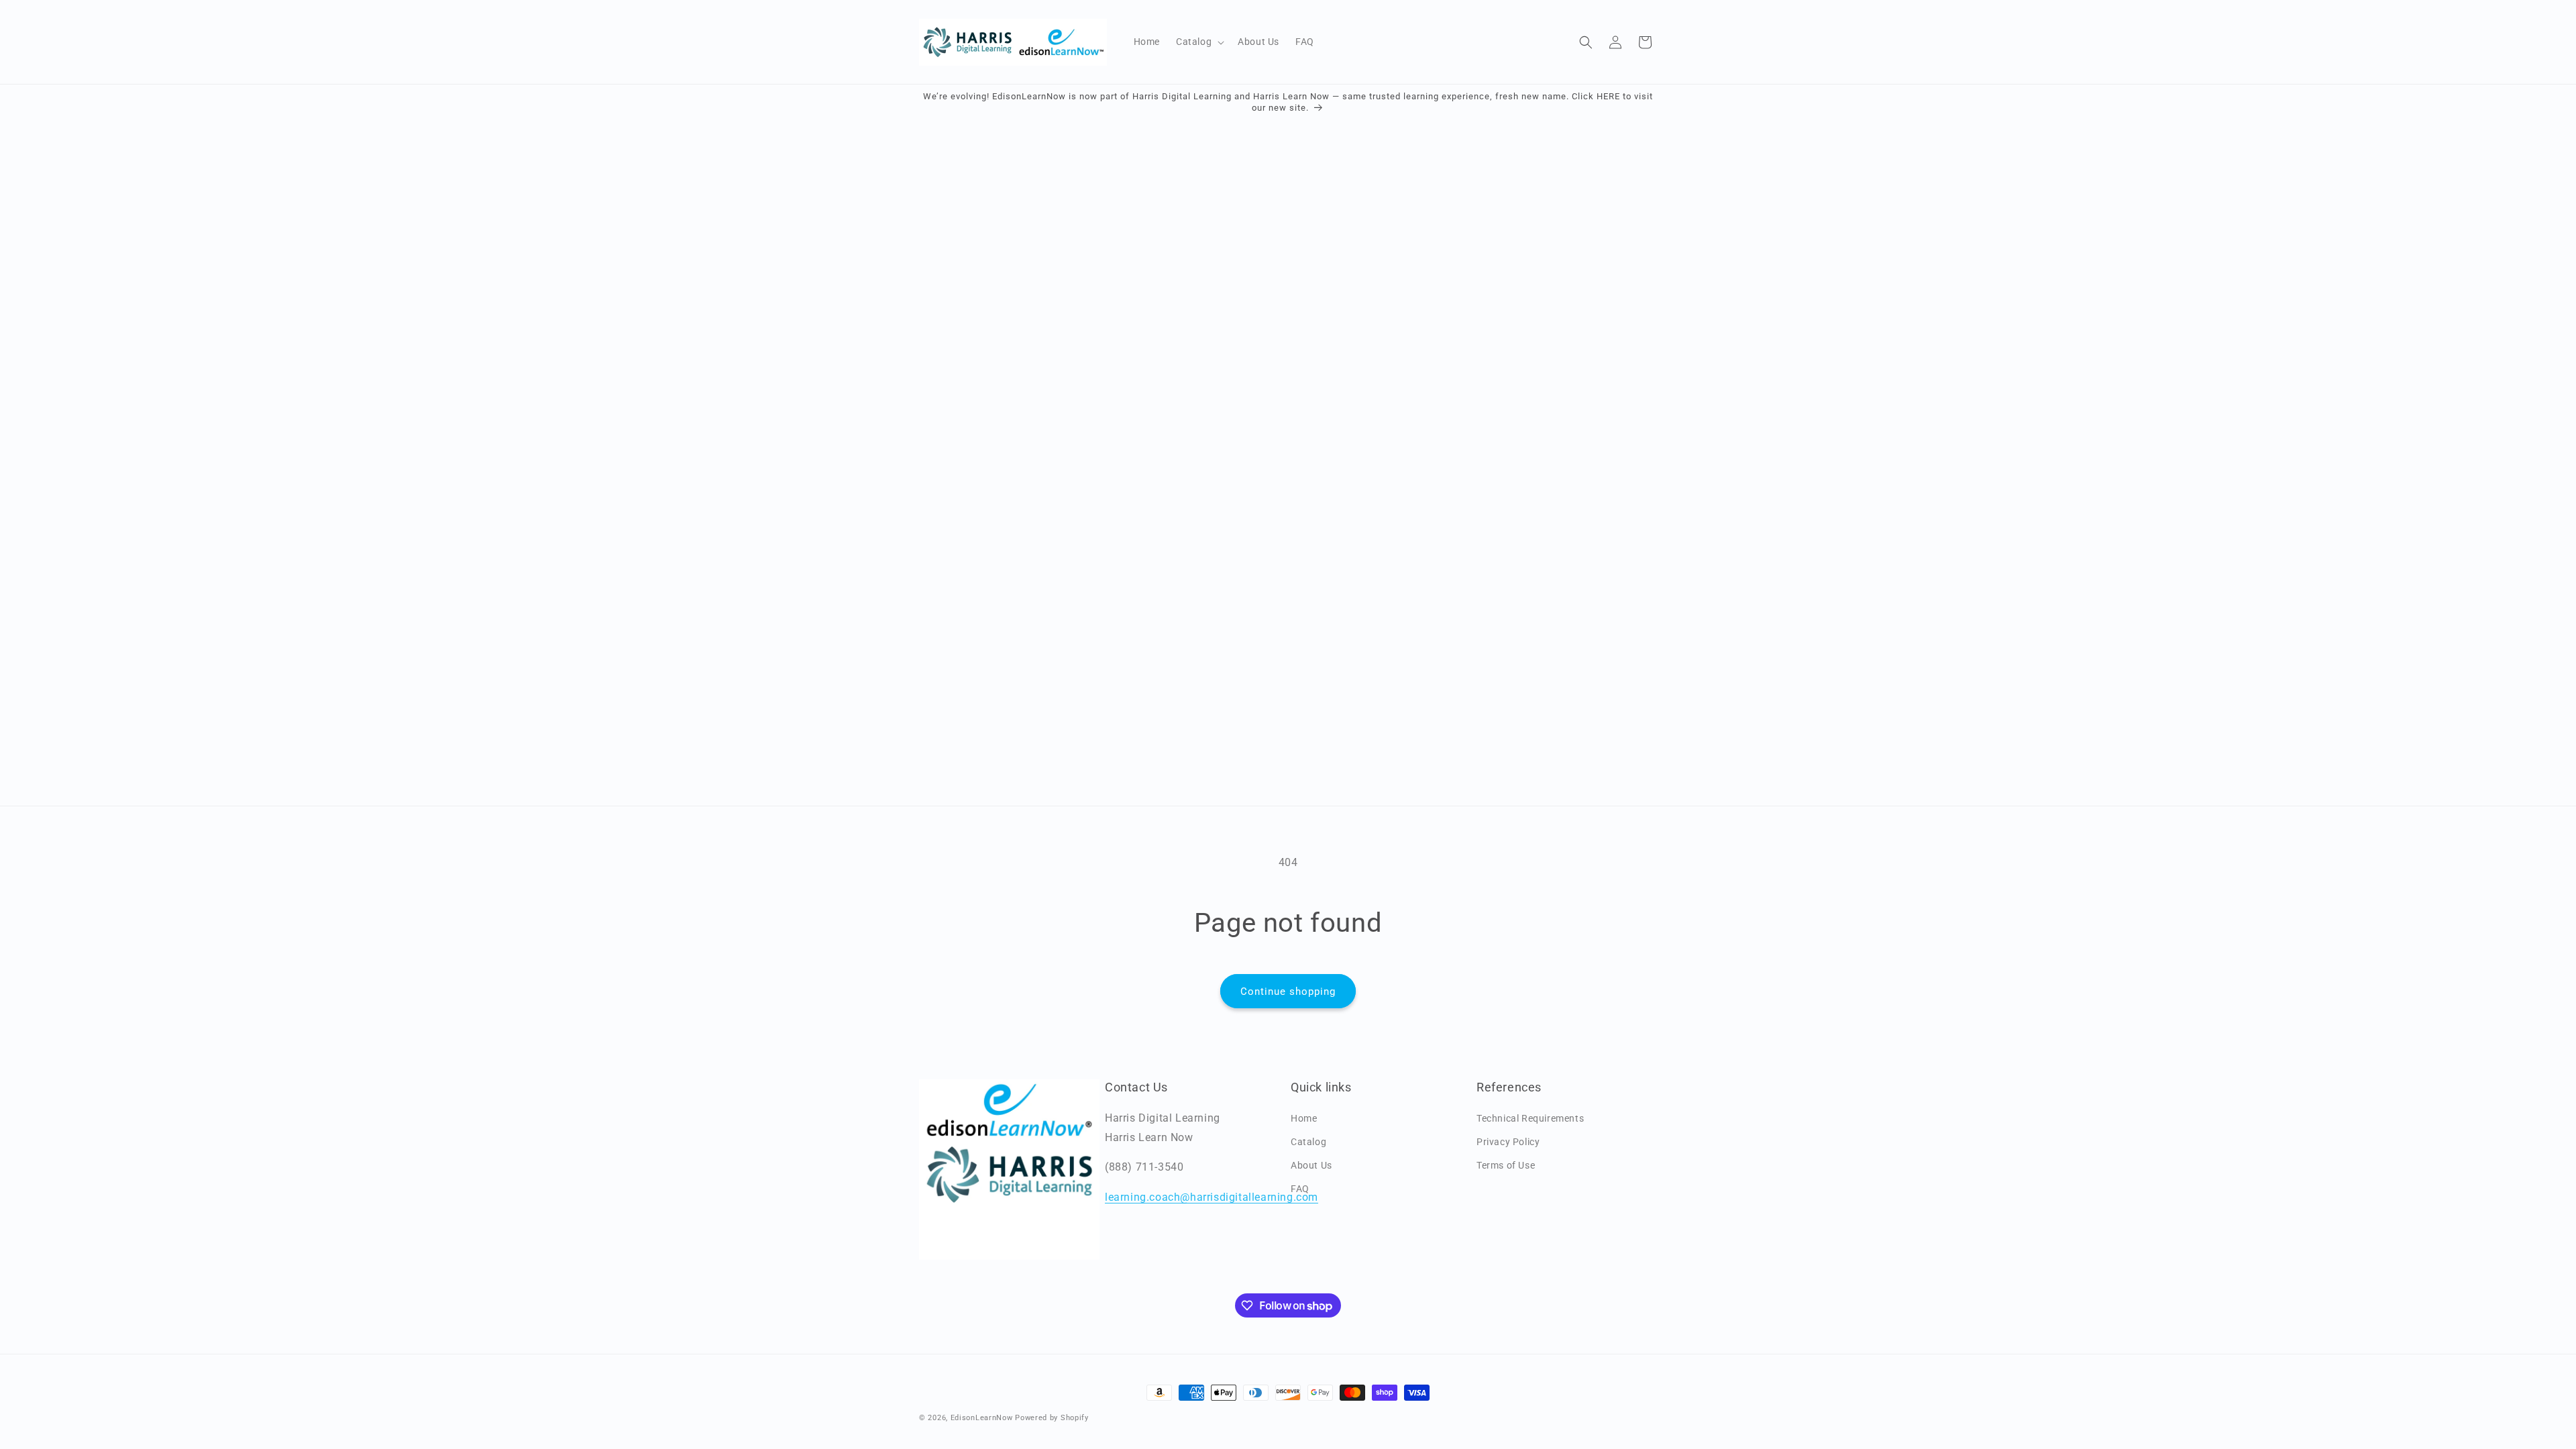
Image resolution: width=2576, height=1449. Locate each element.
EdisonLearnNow (982, 1418)
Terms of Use (1506, 1165)
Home (1304, 1118)
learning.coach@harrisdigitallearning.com (1212, 1197)
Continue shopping (1288, 991)
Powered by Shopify (1052, 1418)
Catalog (1308, 1142)
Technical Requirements (1530, 1118)
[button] (1199, 42)
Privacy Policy (1508, 1142)
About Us (1311, 1165)
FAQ (1300, 1189)
